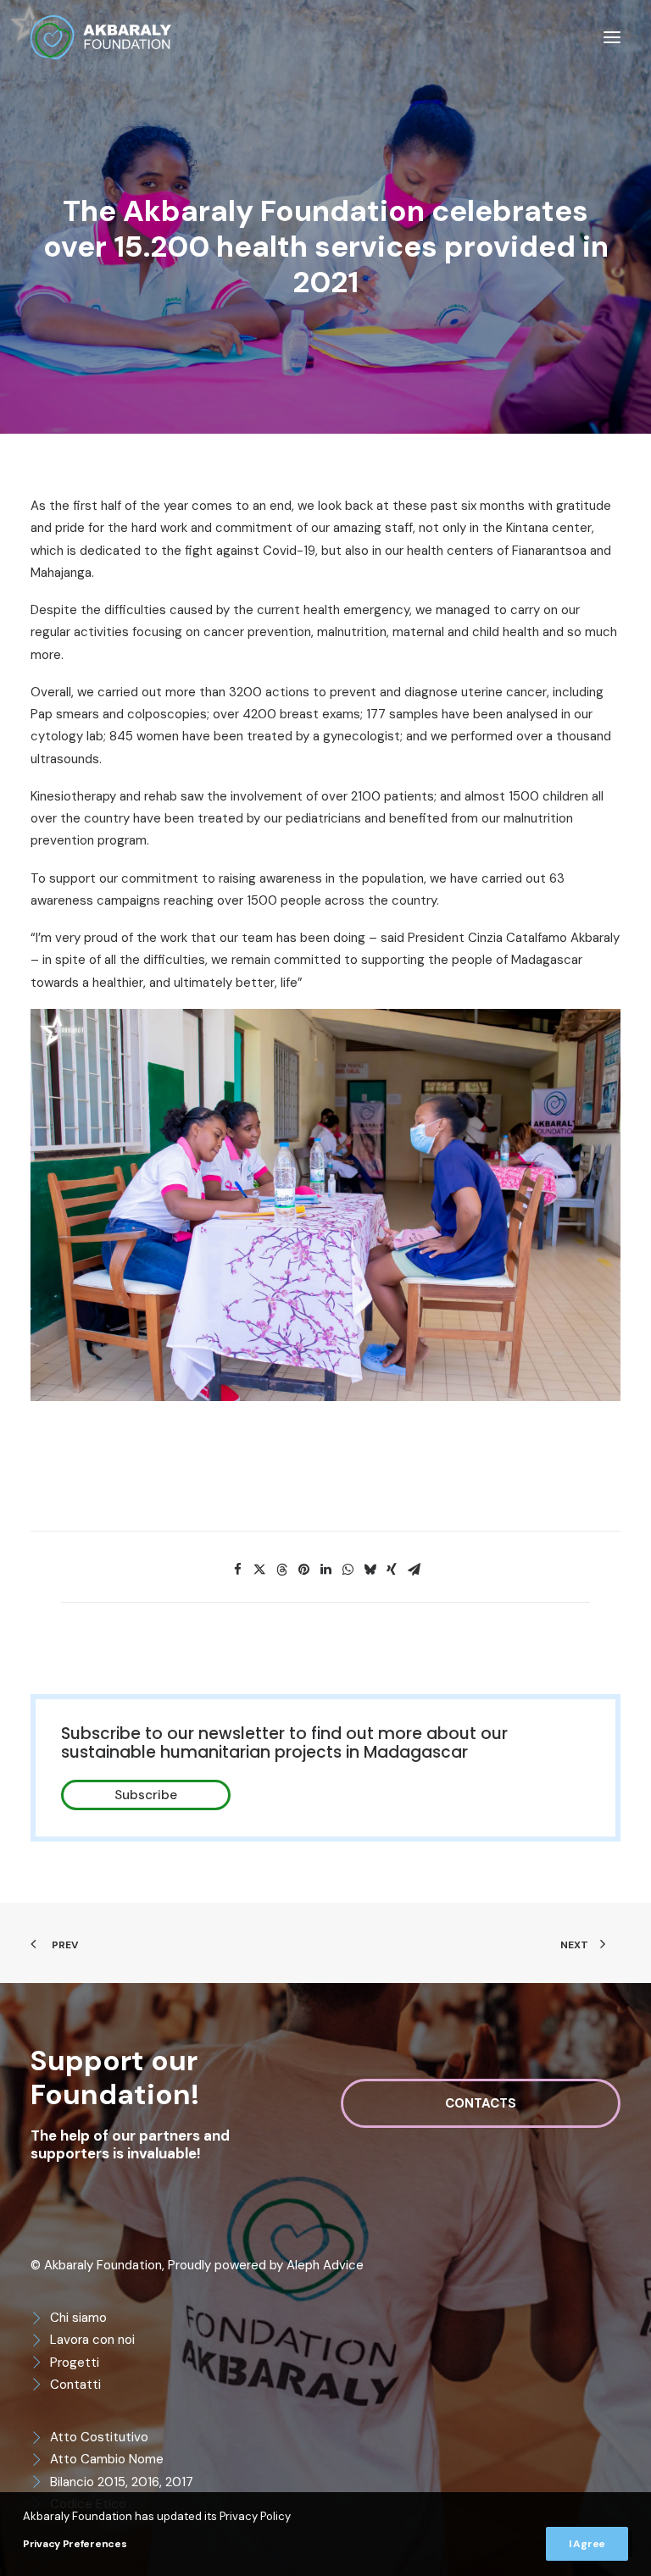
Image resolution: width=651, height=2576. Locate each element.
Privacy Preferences (75, 2544)
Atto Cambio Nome (107, 2459)
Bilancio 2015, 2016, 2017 (122, 2482)
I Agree (587, 2544)
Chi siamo (78, 2318)
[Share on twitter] (259, 1570)
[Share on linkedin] (325, 1570)
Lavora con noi (92, 2340)
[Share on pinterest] (303, 1570)
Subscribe (146, 1795)
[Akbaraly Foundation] (101, 37)
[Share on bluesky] (370, 1570)
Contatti (75, 2385)
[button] (612, 37)
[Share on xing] (392, 1570)
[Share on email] (414, 1570)
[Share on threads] (281, 1570)
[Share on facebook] (237, 1570)
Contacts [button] (481, 2103)
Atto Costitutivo (99, 2437)
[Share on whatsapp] (348, 1570)
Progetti (75, 2363)
